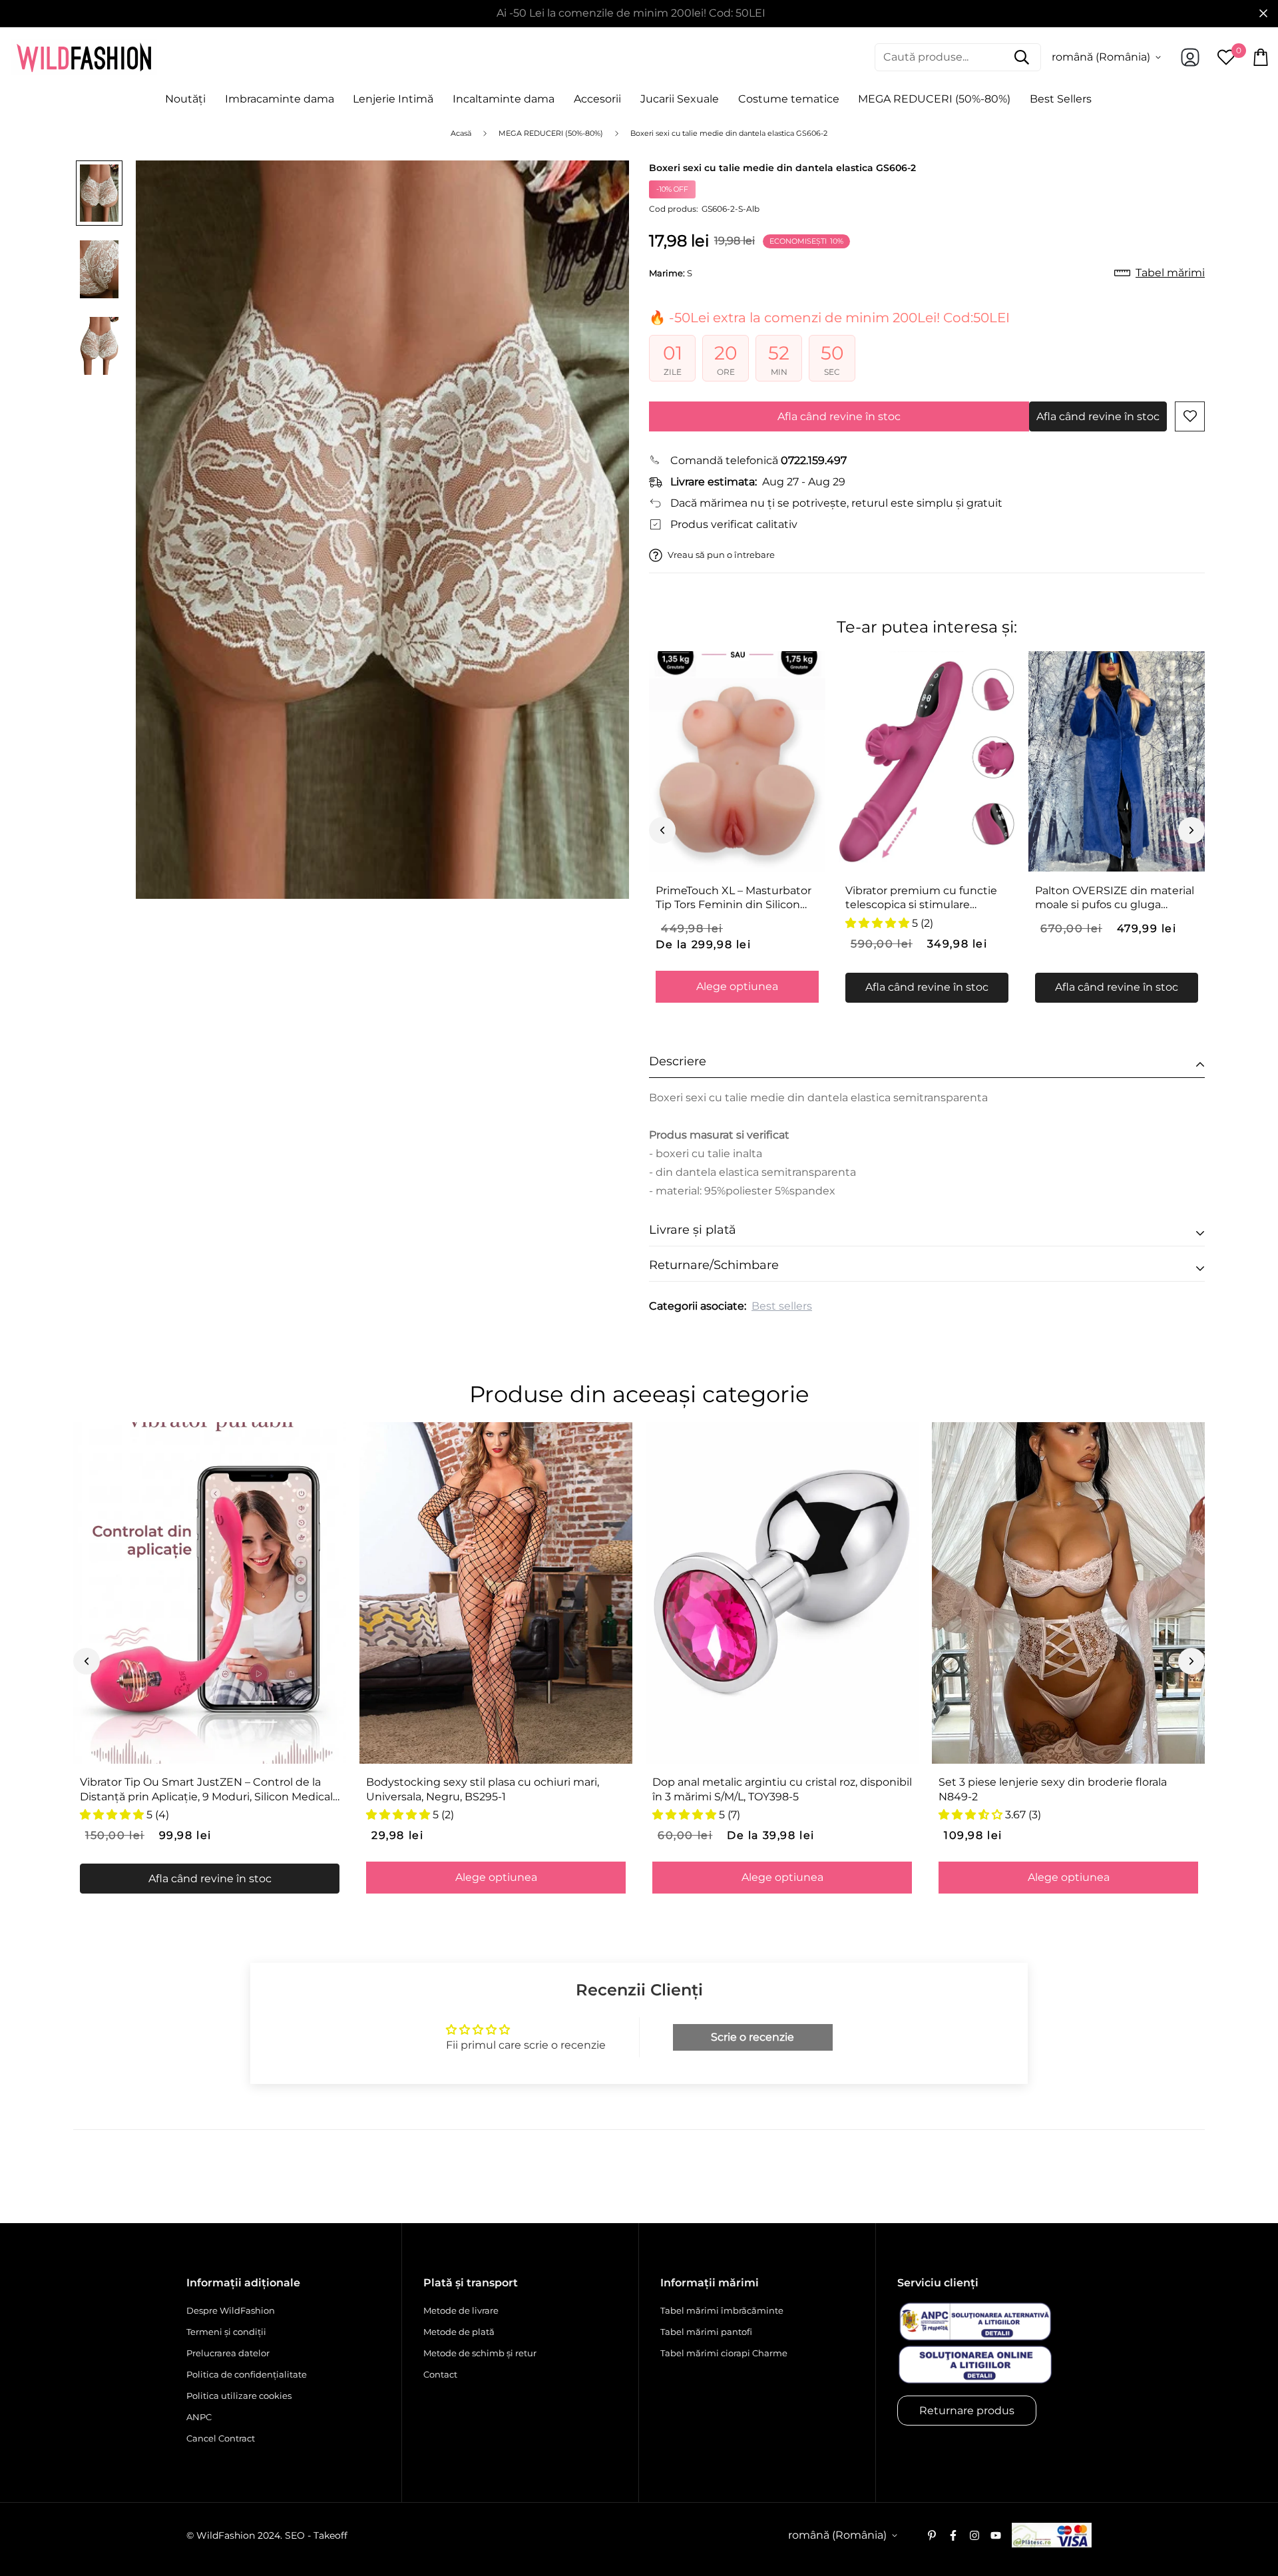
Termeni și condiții (226, 2332)
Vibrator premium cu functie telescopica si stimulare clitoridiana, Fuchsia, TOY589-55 (922, 898)
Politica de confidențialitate (247, 2374)
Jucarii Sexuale (680, 99)
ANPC (199, 2417)
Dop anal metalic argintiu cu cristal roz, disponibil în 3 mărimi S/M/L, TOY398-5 (782, 1789)
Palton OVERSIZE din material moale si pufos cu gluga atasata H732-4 (1115, 898)
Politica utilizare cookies (239, 2396)
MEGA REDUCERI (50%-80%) (934, 99)
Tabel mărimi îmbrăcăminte (722, 2310)
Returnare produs (967, 2411)
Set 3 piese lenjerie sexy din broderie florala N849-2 (1053, 1789)
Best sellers (782, 1306)
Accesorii (597, 99)
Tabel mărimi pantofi (706, 2332)
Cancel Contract (221, 2438)
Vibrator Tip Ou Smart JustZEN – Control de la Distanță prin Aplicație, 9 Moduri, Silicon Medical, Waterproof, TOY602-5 (207, 1790)
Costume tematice (789, 99)
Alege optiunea (737, 986)
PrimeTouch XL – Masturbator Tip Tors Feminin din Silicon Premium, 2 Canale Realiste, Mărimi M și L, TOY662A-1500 (734, 898)
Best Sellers (1061, 99)
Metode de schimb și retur (480, 2353)
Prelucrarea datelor (228, 2353)
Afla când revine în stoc (839, 416)
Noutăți (185, 99)
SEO (295, 2535)
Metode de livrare (461, 2310)
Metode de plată (459, 2332)
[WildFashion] (84, 57)
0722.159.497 (814, 460)
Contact (440, 2374)
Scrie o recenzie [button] (752, 2037)
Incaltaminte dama (504, 99)
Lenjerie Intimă (393, 99)
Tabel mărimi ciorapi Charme (724, 2353)
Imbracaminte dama (280, 99)
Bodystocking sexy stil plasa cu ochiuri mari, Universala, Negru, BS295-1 (483, 1789)
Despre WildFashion (231, 2310)
